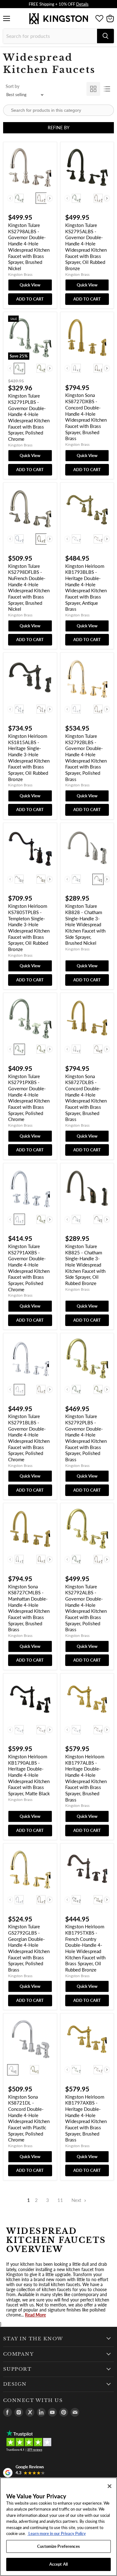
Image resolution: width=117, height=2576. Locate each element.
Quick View (30, 285)
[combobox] (50, 36)
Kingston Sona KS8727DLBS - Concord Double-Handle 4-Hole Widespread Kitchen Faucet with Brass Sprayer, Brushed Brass (86, 1098)
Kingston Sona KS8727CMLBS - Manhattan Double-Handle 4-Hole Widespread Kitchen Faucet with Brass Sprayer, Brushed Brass (29, 1608)
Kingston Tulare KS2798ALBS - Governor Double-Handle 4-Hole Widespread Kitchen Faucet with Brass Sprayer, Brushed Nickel (29, 247)
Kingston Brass (20, 274)
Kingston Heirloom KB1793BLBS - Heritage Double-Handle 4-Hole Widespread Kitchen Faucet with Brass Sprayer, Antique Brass (86, 588)
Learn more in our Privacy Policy (57, 2533)
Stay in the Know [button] (33, 2339)
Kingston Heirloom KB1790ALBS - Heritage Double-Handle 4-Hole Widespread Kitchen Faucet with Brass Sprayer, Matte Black (29, 1775)
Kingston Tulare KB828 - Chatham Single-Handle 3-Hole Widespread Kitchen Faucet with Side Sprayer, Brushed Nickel (85, 924)
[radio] (19, 198)
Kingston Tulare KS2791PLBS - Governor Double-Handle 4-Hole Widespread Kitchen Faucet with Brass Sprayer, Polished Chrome (29, 417)
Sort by (12, 86)
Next (77, 2200)
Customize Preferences (58, 2546)
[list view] (107, 89)
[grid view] (93, 89)
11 (60, 2200)
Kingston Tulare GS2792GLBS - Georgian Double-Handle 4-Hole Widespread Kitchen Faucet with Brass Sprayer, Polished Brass (29, 1948)
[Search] (105, 36)
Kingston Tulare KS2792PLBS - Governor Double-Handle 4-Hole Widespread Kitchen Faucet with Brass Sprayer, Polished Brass (86, 1438)
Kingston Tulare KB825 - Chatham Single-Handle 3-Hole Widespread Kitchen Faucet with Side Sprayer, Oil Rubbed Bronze (85, 1265)
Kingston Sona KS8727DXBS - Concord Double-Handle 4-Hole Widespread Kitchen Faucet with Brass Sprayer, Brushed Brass (86, 417)
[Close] (110, 2486)
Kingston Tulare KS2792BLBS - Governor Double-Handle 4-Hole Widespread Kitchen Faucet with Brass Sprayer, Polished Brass (86, 758)
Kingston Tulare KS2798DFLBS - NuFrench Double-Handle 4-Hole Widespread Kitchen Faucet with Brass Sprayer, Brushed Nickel (29, 588)
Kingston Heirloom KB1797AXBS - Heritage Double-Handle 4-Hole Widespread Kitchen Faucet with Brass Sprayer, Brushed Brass (86, 2118)
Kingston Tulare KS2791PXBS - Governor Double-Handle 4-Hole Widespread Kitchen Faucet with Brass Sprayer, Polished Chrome (29, 1098)
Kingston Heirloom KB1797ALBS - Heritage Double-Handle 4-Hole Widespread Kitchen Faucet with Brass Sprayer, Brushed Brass (86, 1778)
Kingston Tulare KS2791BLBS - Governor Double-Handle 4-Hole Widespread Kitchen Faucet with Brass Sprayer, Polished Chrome (29, 1438)
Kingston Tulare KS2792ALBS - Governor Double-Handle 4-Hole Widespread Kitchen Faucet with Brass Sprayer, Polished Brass (86, 1608)
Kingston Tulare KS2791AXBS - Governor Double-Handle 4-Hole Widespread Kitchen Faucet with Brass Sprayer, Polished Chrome (29, 1268)
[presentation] (50, 198)
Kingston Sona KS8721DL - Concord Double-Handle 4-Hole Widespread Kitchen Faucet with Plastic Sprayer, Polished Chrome (29, 2118)
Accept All (58, 2564)
